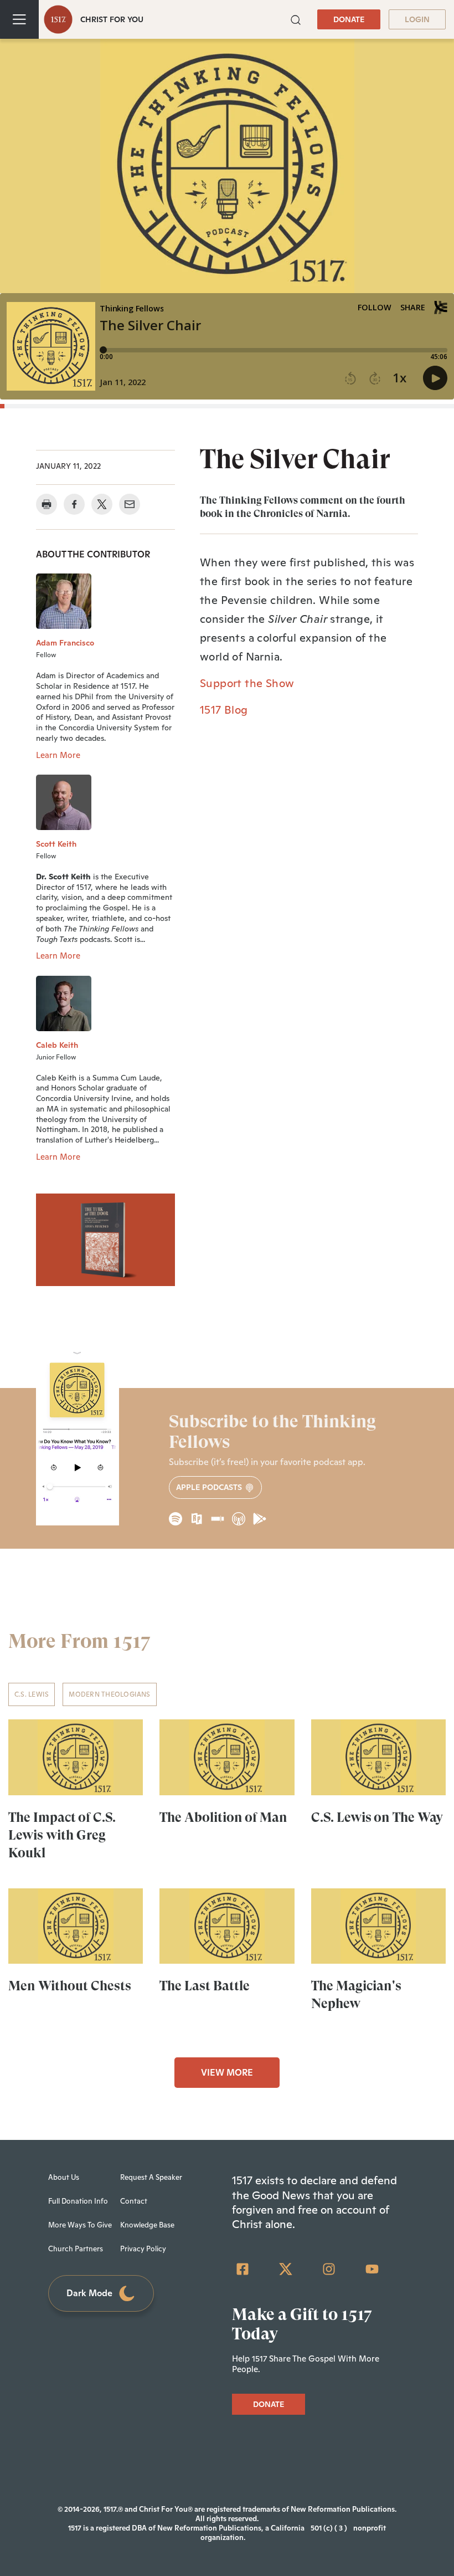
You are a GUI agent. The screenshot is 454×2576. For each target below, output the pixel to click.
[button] (296, 19)
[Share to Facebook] (74, 504)
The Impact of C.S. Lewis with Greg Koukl (62, 1835)
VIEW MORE (227, 2073)
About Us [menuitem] (64, 2177)
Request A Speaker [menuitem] (151, 2177)
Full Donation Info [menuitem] (78, 2201)
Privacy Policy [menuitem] (143, 2249)
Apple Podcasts (210, 1487)
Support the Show (247, 683)
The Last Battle (205, 1986)
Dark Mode (89, 2293)
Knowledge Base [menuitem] (147, 2225)
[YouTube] (372, 2269)
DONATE (349, 19)
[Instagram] (329, 2269)
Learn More (58, 755)
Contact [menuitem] (134, 2201)
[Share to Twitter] (102, 504)
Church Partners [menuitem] (76, 2249)
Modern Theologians (109, 1694)
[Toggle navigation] (19, 19)
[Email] (130, 504)
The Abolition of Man (223, 1817)
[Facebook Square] (243, 2269)
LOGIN (417, 19)
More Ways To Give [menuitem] (80, 2225)
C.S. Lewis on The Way (377, 1817)
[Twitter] (286, 2269)
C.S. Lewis (32, 1694)
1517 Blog (224, 710)
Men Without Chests (70, 1986)
